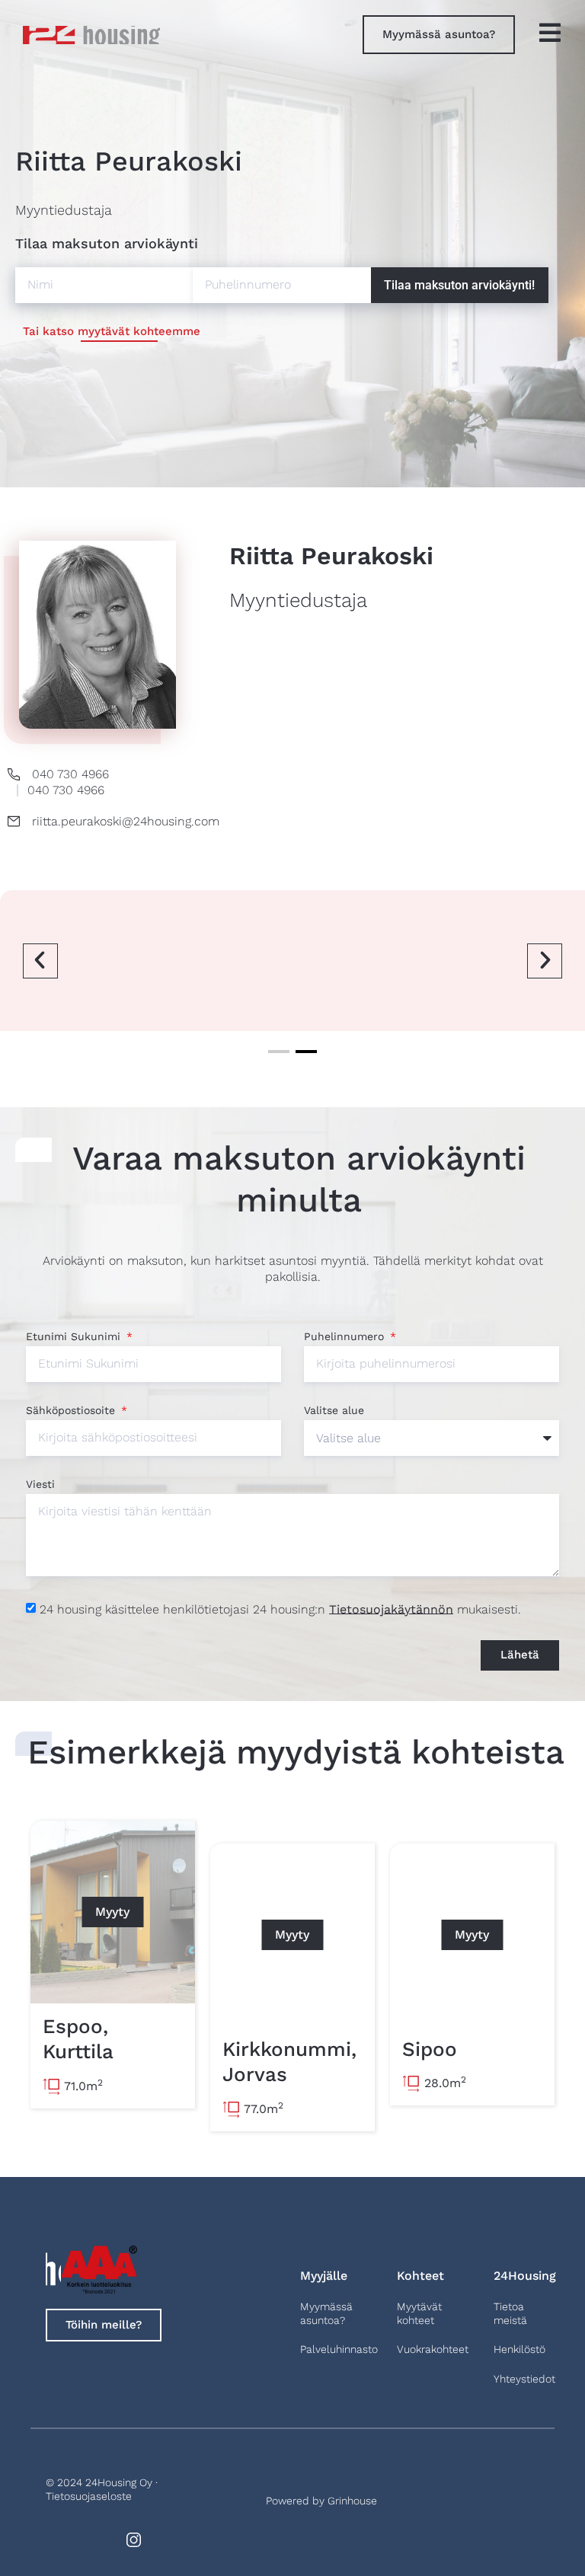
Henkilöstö (519, 2349)
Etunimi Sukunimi (75, 1337)
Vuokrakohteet (433, 2349)
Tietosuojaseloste (89, 2496)
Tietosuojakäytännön (391, 1609)
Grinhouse (352, 2501)
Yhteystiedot (524, 2379)
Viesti (40, 1484)
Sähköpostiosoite (72, 1411)
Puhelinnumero (346, 1337)
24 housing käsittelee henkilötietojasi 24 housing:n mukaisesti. (280, 1609)
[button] (40, 961)
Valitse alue (334, 1411)
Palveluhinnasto (339, 2349)
